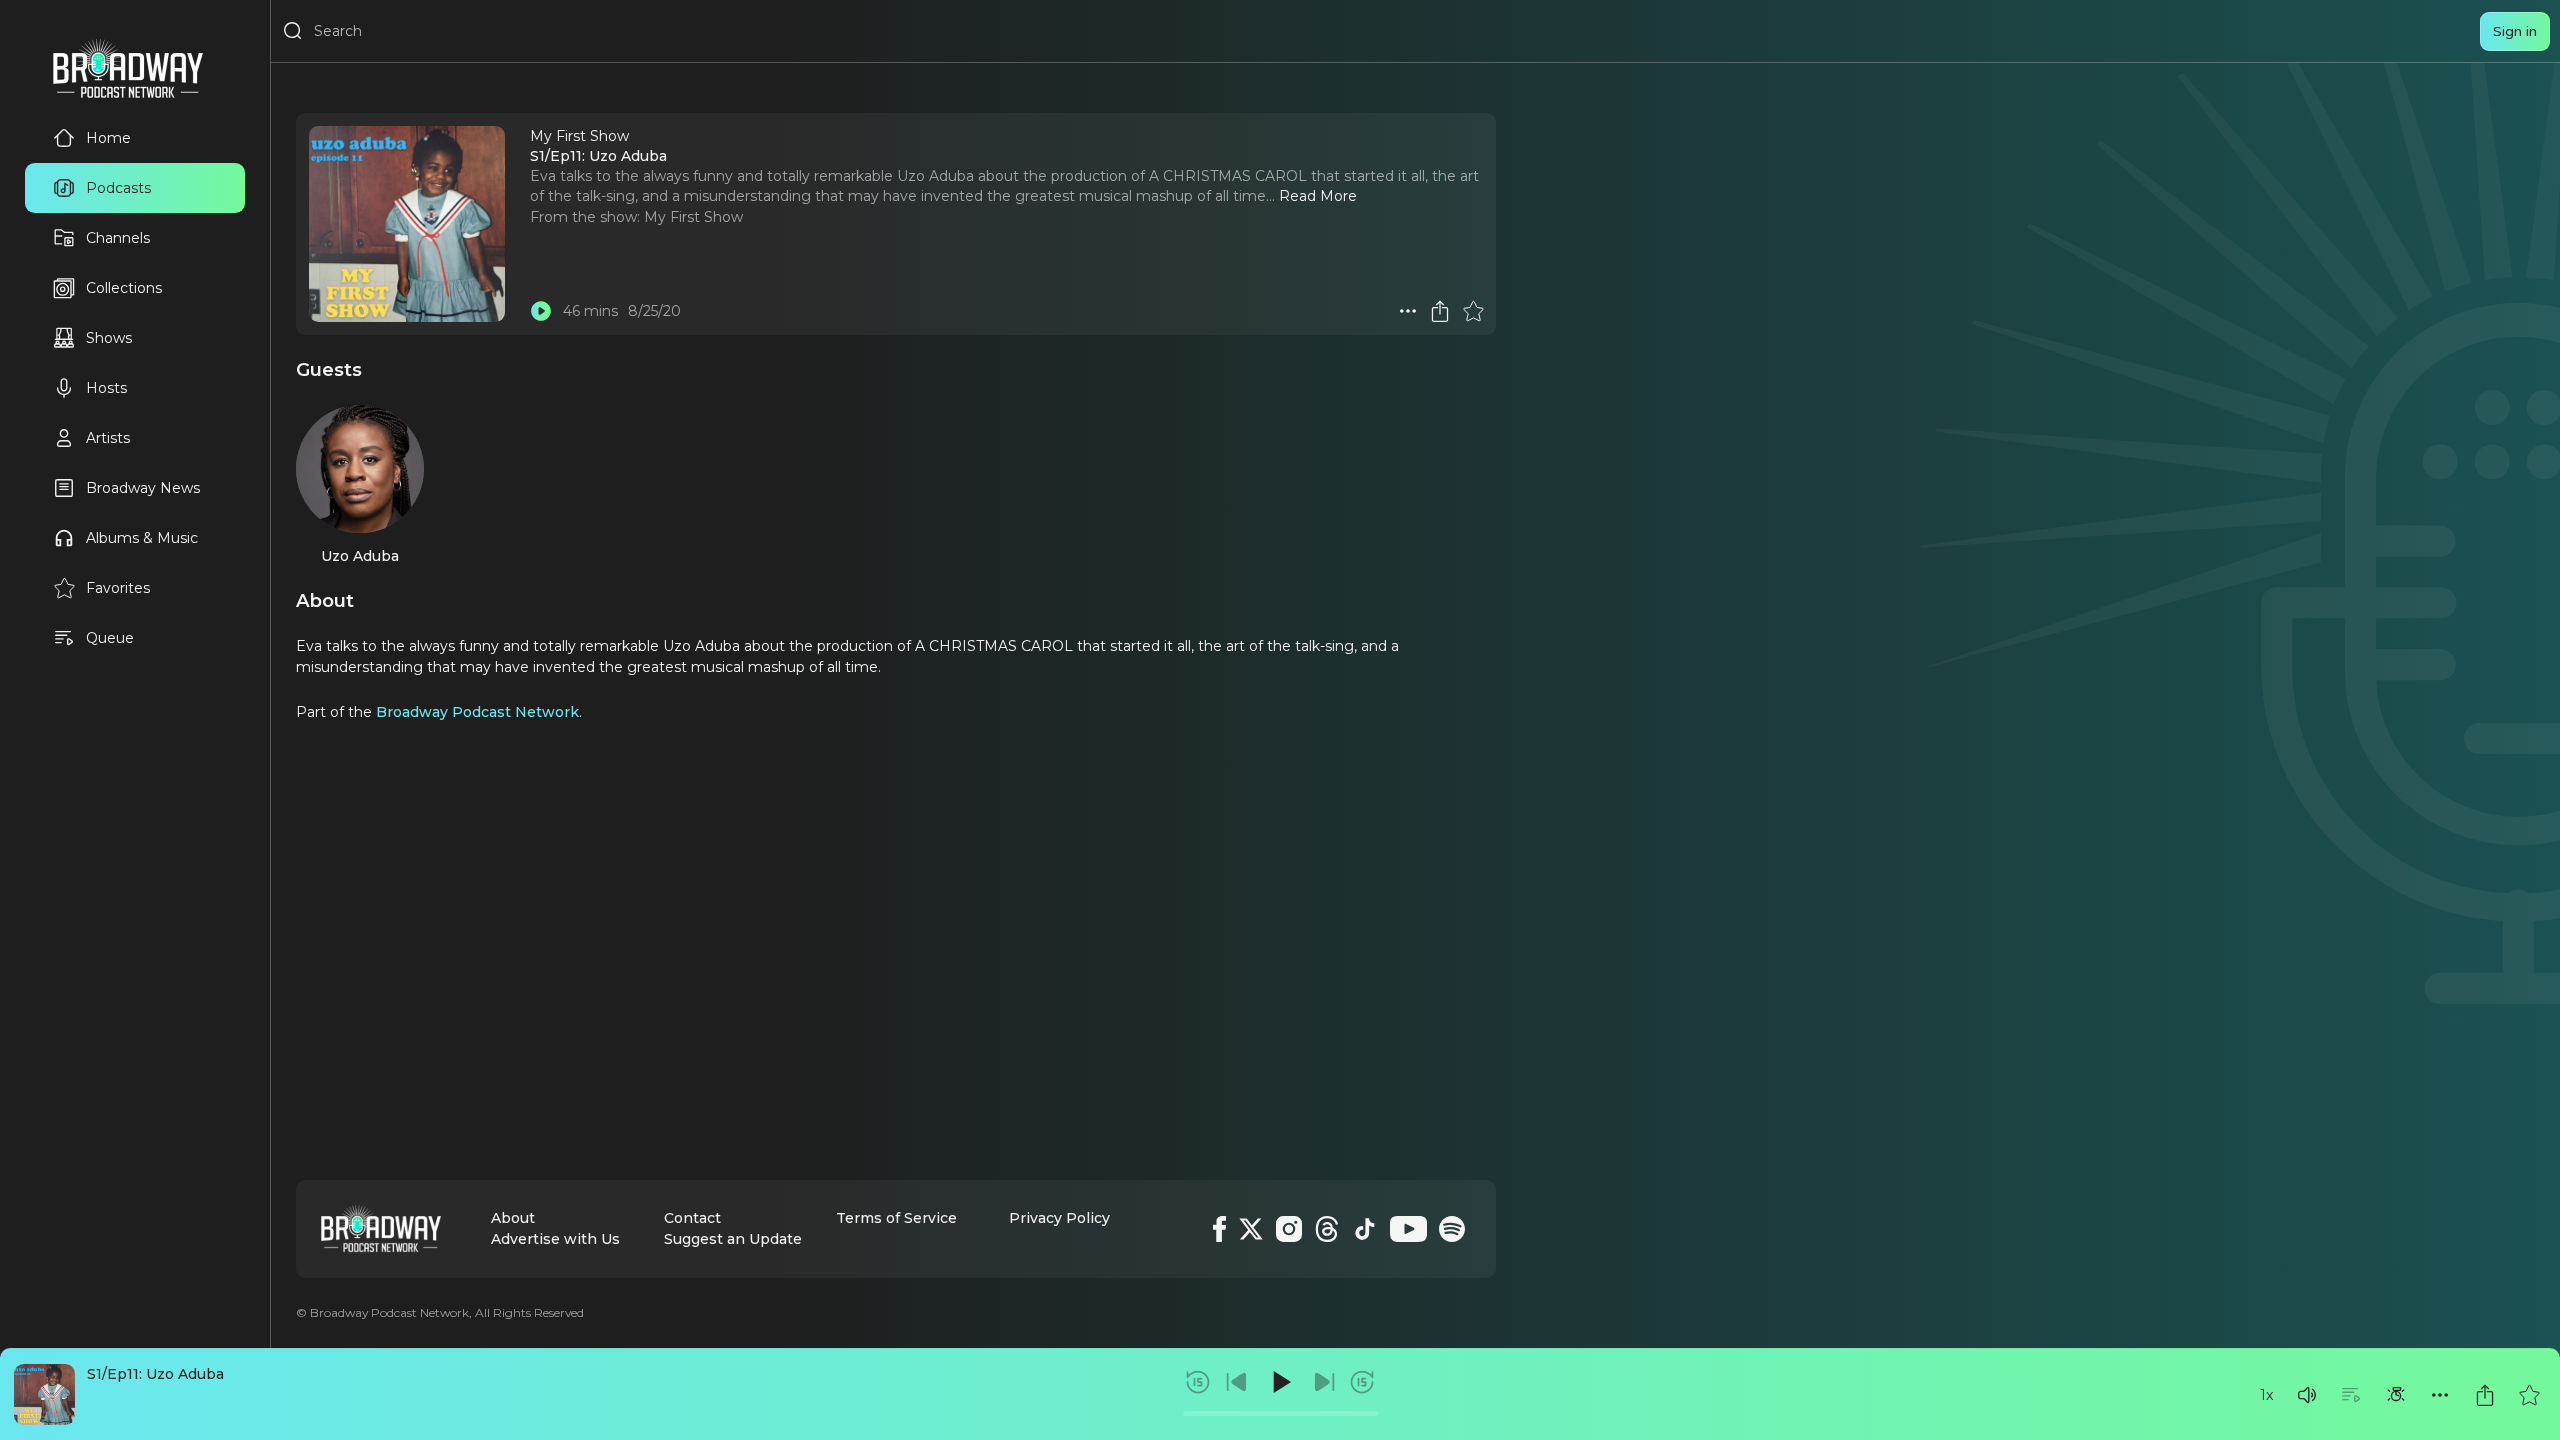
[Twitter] (1251, 1229)
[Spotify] (1452, 1229)
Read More (1318, 196)
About (513, 1218)
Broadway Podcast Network (477, 712)
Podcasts (118, 188)
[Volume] (2307, 1395)
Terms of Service (896, 1218)
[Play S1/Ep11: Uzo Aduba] (541, 311)
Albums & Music (142, 538)
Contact (692, 1218)
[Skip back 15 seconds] (1198, 1382)
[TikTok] (1365, 1229)
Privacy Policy (1059, 1218)
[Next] (1324, 1382)
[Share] (2485, 1395)
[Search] (293, 31)
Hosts (106, 388)
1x (2266, 1395)
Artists (108, 438)
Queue (110, 638)
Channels (118, 238)
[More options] (2440, 1395)
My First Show (693, 217)
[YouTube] (1408, 1229)
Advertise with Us (555, 1239)
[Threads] (1327, 1229)
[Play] (1280, 1382)
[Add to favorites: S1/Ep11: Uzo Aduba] (2529, 1395)
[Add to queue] (2351, 1395)
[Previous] (1237, 1382)
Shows (109, 338)
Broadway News (143, 488)
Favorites (118, 588)
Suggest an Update (733, 1239)
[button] (2307, 1395)
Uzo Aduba (360, 556)
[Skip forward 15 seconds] (1362, 1382)
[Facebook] (1219, 1229)
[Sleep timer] (2396, 1395)
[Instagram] (1289, 1229)
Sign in (2515, 31)
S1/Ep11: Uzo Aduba (155, 1374)
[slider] (1280, 1413)
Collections (124, 288)
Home (108, 138)
